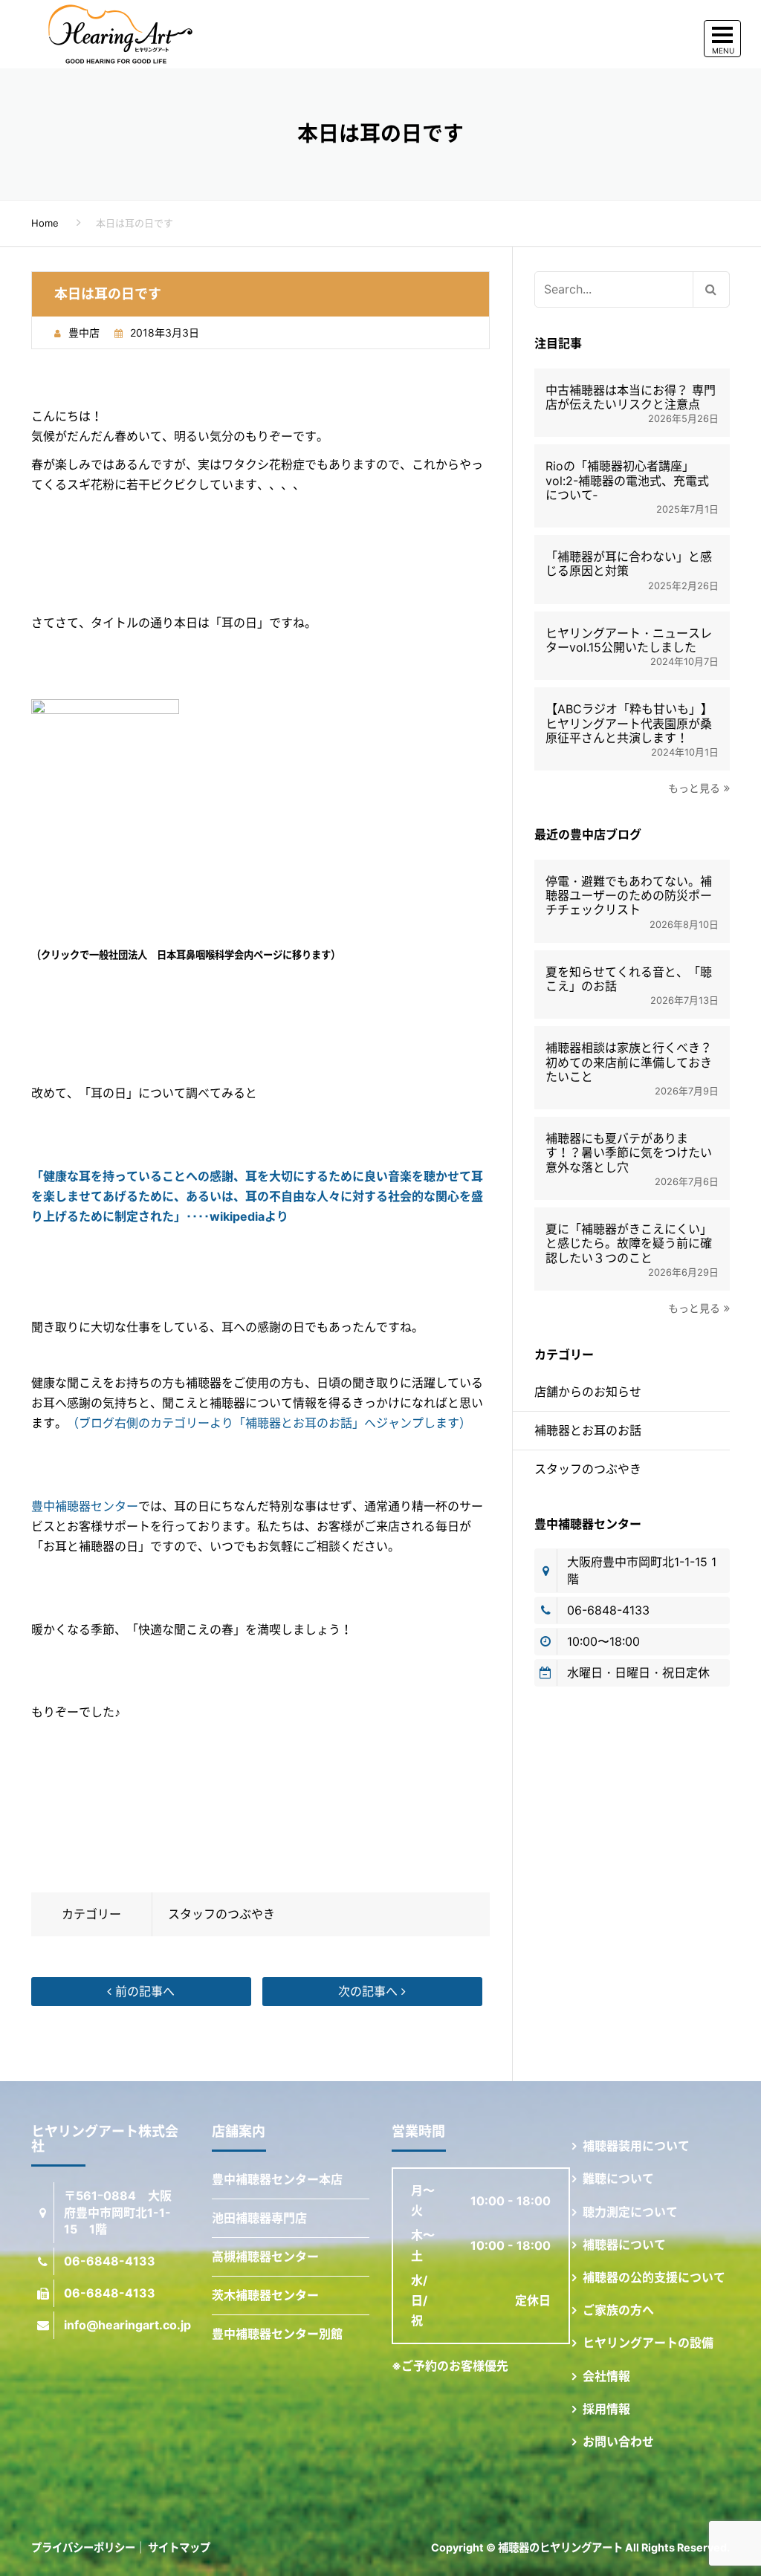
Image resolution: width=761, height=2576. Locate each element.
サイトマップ (179, 2547)
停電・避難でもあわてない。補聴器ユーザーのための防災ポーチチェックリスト (629, 896)
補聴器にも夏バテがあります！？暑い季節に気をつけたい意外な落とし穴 (629, 1153)
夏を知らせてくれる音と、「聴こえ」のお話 (629, 979)
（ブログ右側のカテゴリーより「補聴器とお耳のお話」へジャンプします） (269, 1423)
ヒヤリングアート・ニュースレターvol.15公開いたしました (629, 640)
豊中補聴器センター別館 (277, 2334)
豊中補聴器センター (85, 1506)
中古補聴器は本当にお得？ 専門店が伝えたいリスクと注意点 (631, 398)
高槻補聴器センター (265, 2257)
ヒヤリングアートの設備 (648, 2343)
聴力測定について (630, 2212)
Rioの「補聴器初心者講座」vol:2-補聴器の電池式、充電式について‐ (627, 480)
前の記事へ (143, 1991)
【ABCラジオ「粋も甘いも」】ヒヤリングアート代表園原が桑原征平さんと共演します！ (629, 723)
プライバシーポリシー (83, 2547)
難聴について (618, 2178)
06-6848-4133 (608, 1610)
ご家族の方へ (618, 2310)
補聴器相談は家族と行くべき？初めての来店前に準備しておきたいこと (629, 1062)
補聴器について (624, 2245)
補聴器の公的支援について (654, 2277)
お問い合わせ (618, 2442)
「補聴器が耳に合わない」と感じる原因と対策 (629, 564)
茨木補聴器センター (265, 2295)
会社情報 (606, 2376)
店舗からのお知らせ (588, 1392)
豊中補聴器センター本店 (277, 2179)
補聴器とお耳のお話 (588, 1430)
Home (45, 223)
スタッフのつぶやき (221, 1914)
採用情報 (606, 2409)
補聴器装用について (636, 2146)
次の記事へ (370, 1991)
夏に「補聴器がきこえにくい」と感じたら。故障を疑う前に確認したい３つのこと (629, 1243)
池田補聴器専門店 (259, 2218)
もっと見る (694, 788)
